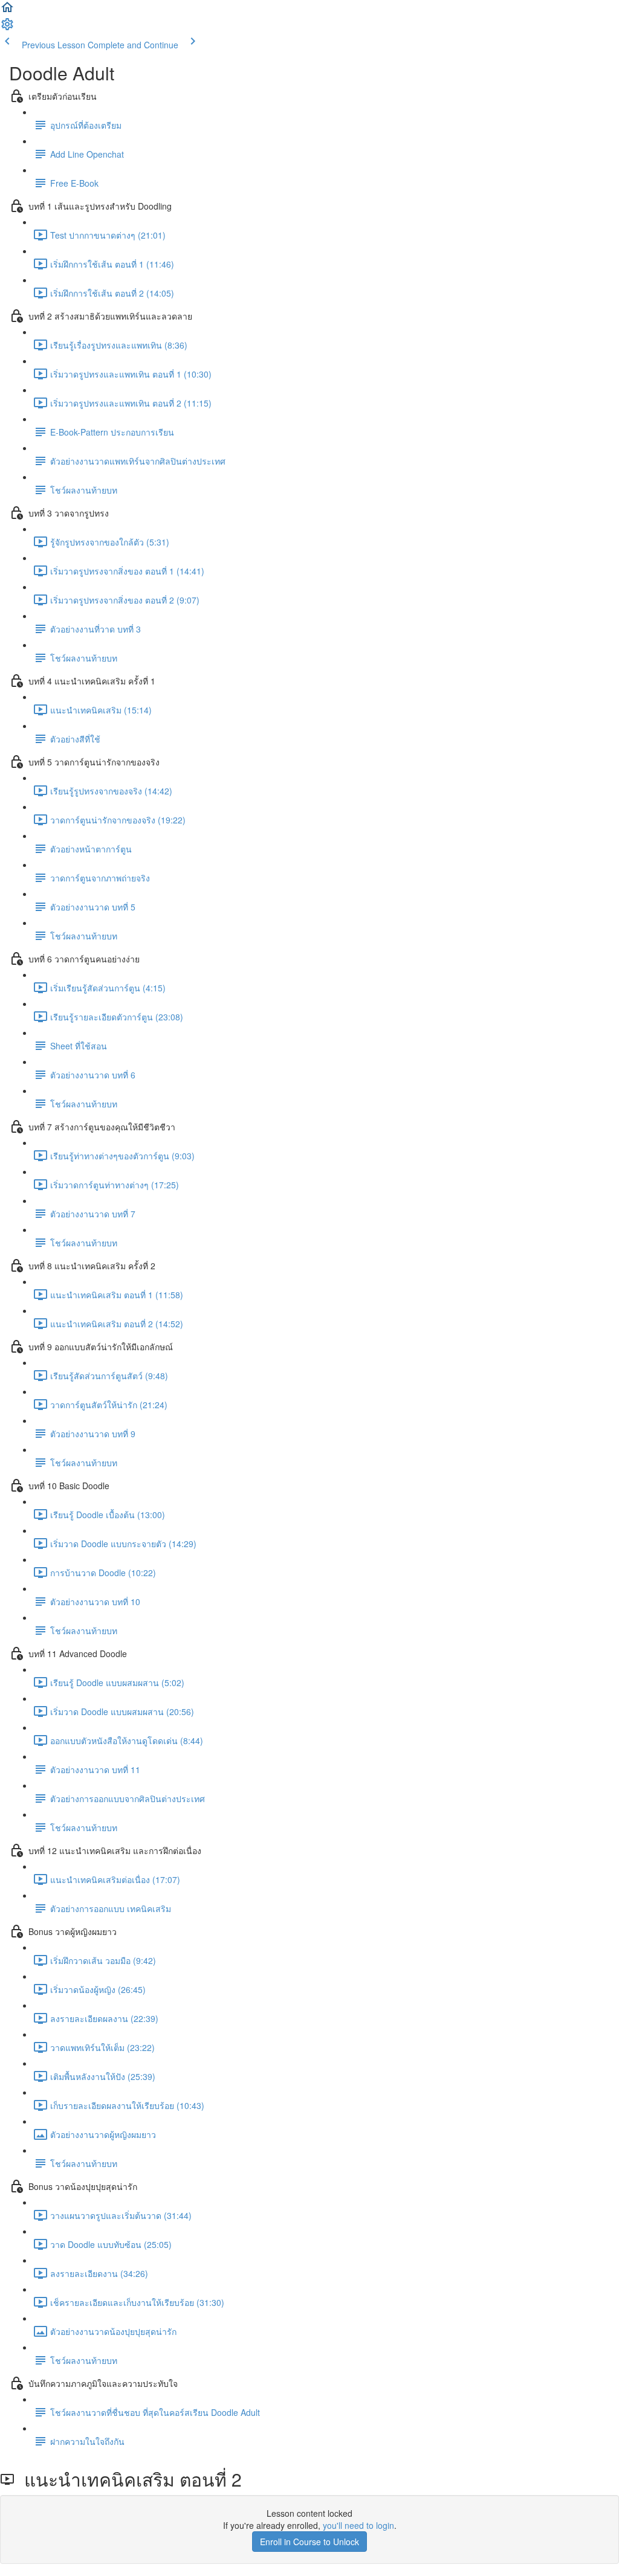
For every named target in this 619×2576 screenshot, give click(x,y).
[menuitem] (7, 28)
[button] (7, 11)
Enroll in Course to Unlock (309, 2542)
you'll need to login (358, 2525)
